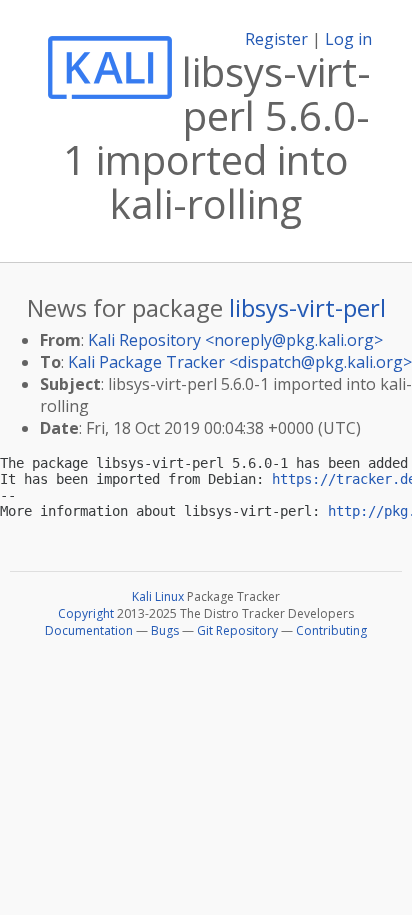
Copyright (86, 613)
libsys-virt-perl (307, 307)
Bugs (165, 630)
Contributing (331, 630)
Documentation (89, 630)
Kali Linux (158, 596)
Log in (348, 39)
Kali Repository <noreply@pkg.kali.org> (235, 340)
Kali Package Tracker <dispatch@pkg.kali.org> (240, 362)
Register (276, 39)
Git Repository (237, 630)
